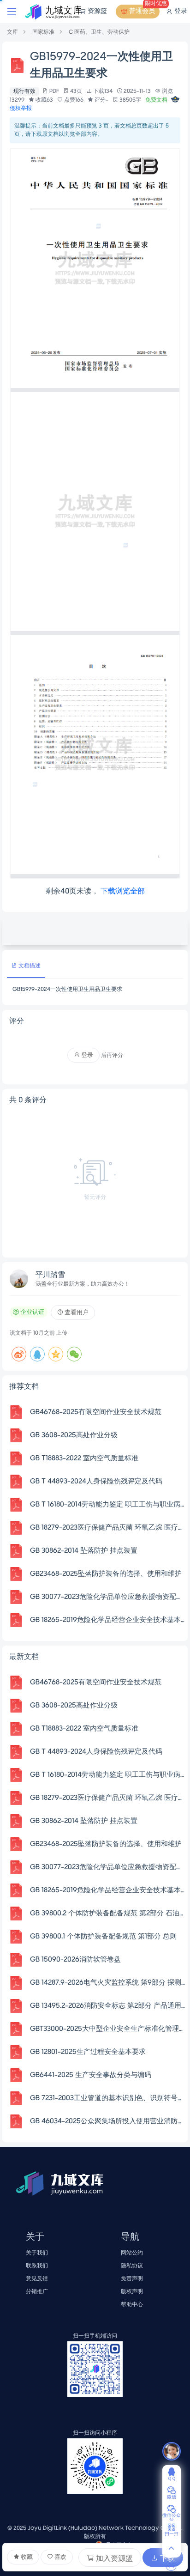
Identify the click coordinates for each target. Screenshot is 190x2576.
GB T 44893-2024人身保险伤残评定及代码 (96, 1482)
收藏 (26, 2557)
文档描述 (29, 966)
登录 (180, 11)
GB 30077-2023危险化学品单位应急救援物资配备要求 (108, 1597)
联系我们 (37, 2266)
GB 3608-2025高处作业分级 (74, 1435)
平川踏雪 (50, 1275)
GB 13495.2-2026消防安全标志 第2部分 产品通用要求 (108, 2006)
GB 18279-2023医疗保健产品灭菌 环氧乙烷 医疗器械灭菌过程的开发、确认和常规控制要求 (108, 1528)
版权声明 (132, 2292)
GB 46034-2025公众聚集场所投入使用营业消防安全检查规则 (108, 2121)
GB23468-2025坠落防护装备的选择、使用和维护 (106, 1574)
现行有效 (24, 91)
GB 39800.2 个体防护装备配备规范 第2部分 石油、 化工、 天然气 (108, 1914)
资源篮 (97, 11)
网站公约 (132, 2253)
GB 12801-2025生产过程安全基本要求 (88, 2052)
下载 (166, 2559)
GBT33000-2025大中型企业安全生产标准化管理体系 (108, 2029)
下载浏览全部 (123, 892)
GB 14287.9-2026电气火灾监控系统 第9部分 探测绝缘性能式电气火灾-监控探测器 (108, 1983)
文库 (12, 32)
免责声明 (132, 2279)
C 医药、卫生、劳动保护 (99, 32)
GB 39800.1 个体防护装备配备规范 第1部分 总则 (103, 1937)
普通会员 (144, 10)
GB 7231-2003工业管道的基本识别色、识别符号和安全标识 (108, 2098)
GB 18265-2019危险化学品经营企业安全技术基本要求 (108, 1620)
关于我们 (37, 2253)
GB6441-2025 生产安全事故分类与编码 (91, 2075)
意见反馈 (37, 2279)
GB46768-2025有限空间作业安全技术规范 (96, 1412)
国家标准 (43, 32)
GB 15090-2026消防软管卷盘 (75, 1960)
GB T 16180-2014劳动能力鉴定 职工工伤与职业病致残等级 (108, 1505)
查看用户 (76, 1313)
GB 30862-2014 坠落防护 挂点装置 (84, 1551)
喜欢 (60, 2557)
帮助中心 (132, 2305)
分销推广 (37, 2292)
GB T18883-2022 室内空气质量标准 (84, 1458)
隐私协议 (132, 2266)
